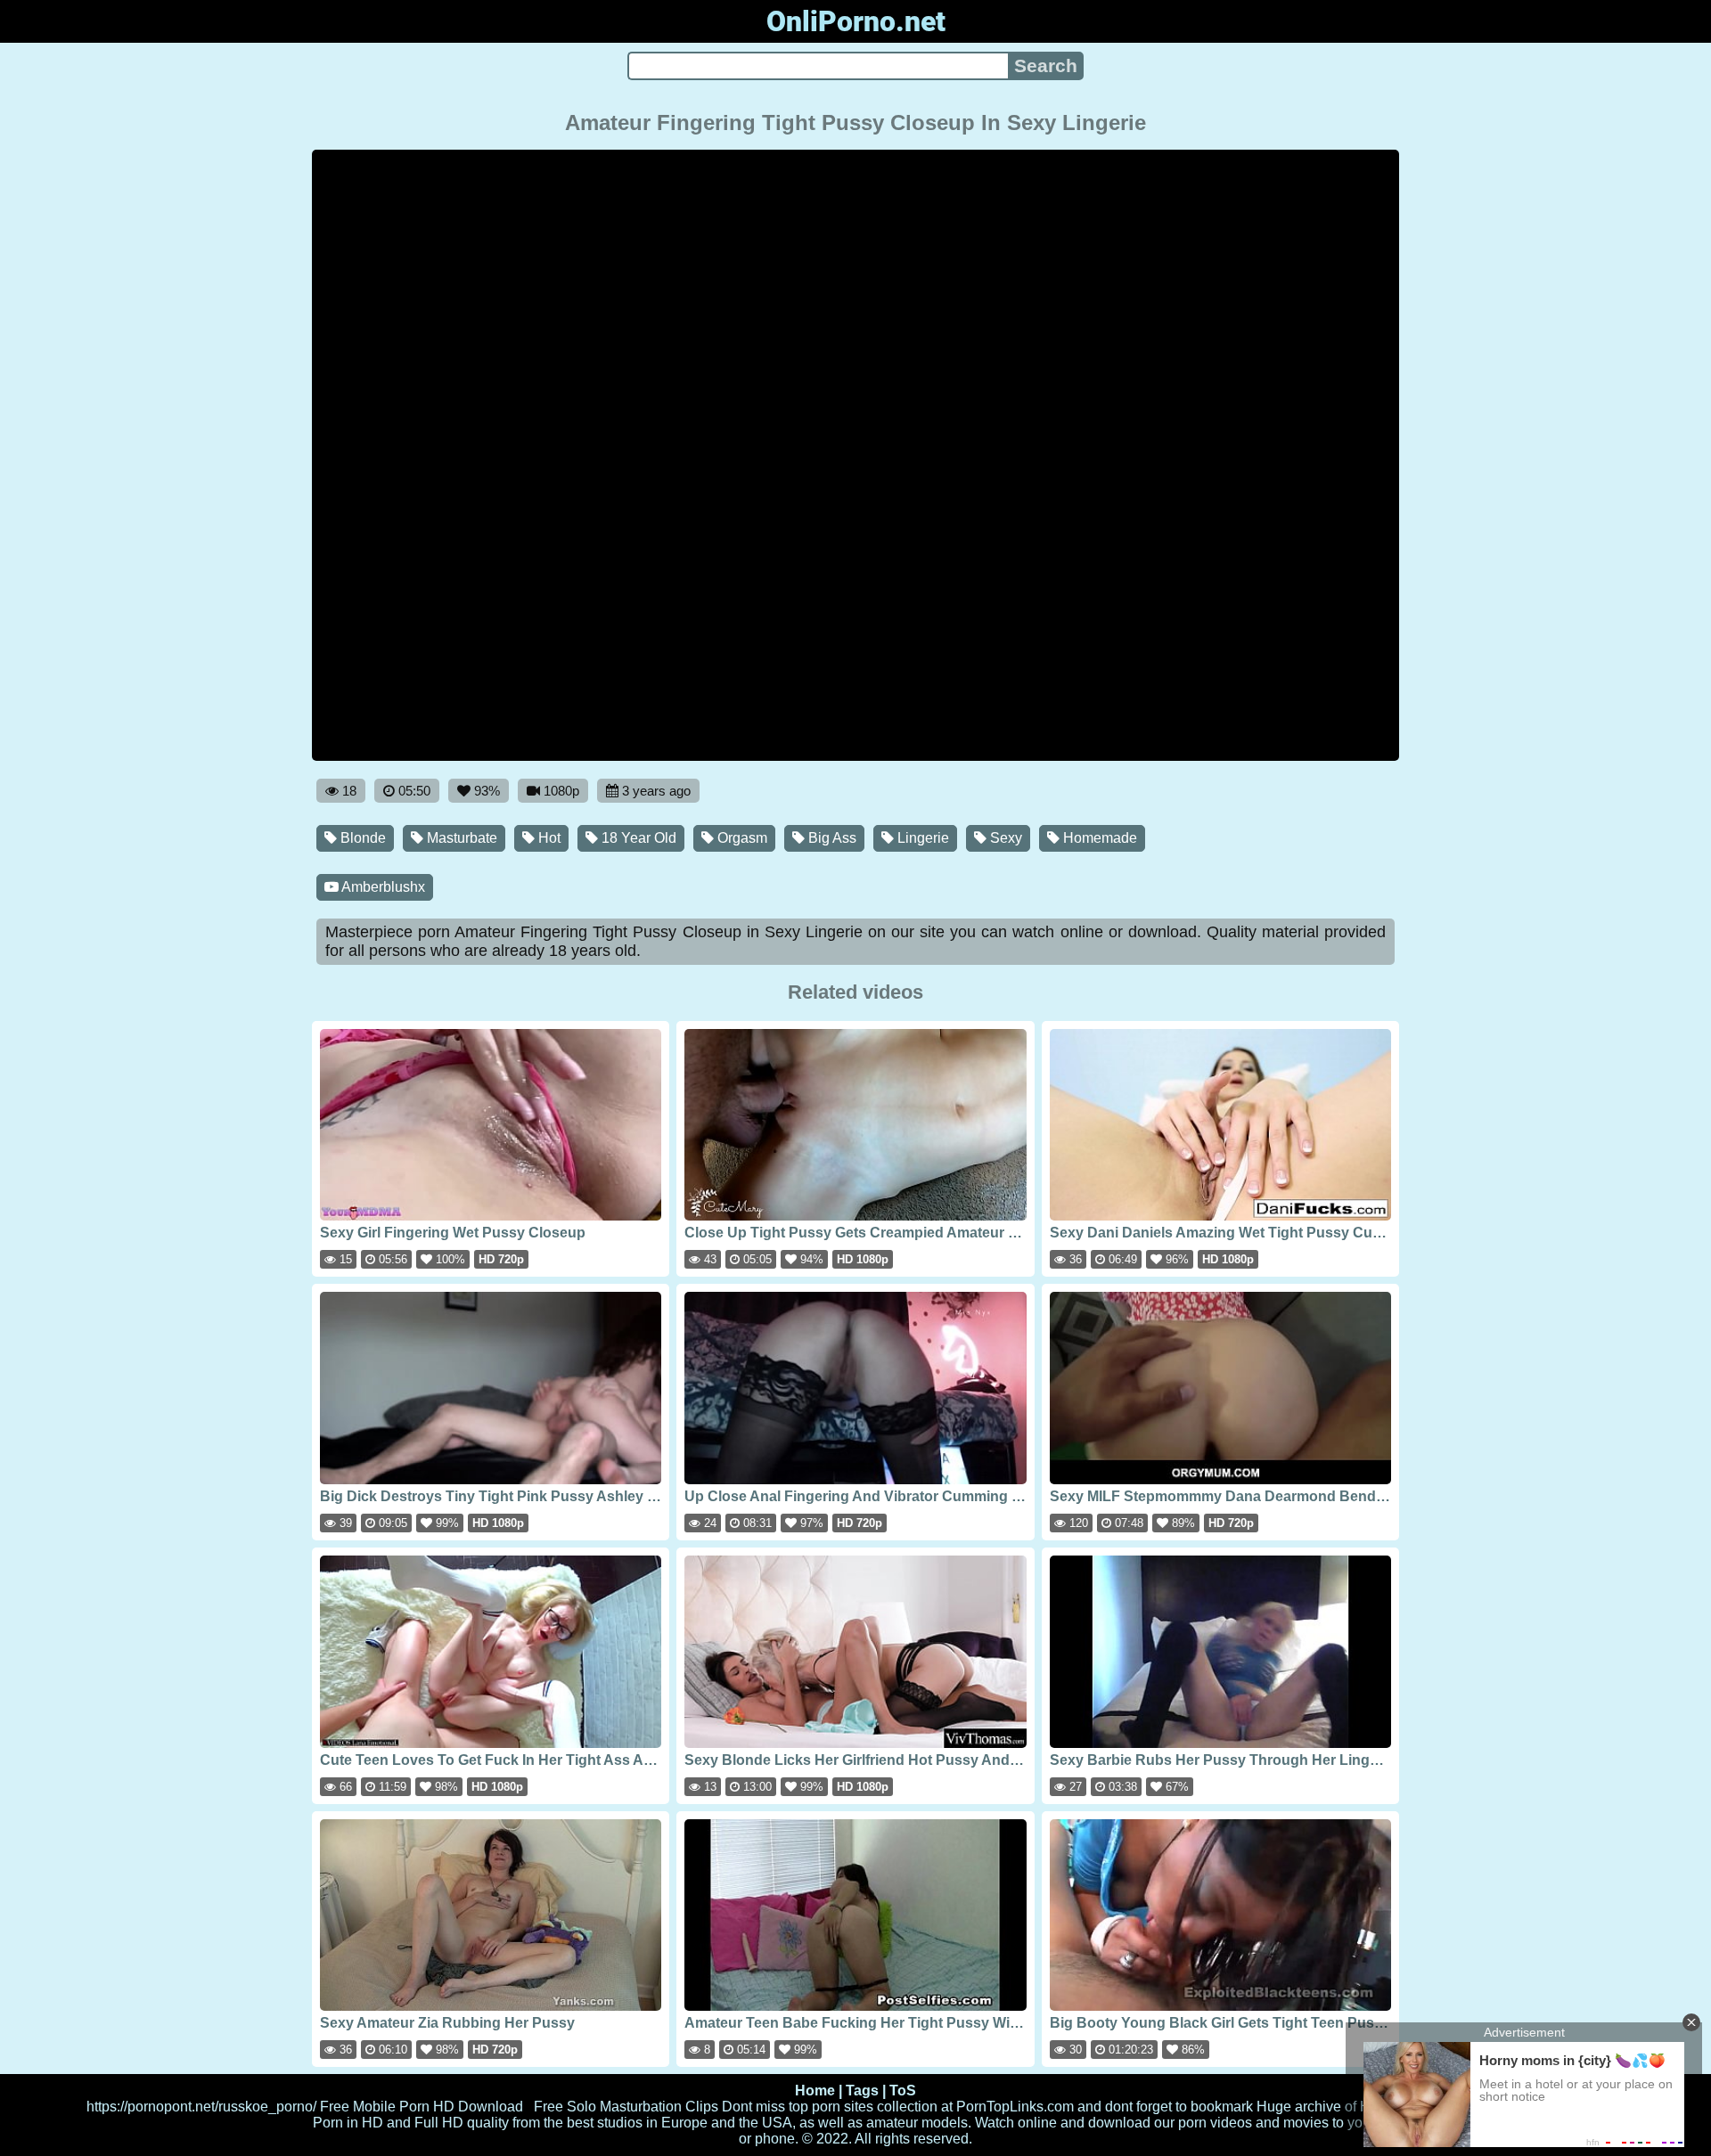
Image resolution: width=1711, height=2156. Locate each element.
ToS (903, 2091)
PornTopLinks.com (1015, 2107)
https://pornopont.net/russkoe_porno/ (201, 2107)
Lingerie (921, 838)
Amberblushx (382, 887)
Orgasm (741, 838)
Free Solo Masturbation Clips (626, 2107)
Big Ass (831, 838)
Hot (548, 838)
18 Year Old (637, 838)
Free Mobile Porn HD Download (422, 2107)
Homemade (1098, 838)
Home (815, 2091)
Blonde (361, 838)
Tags (862, 2091)
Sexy (1004, 838)
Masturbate (460, 838)
